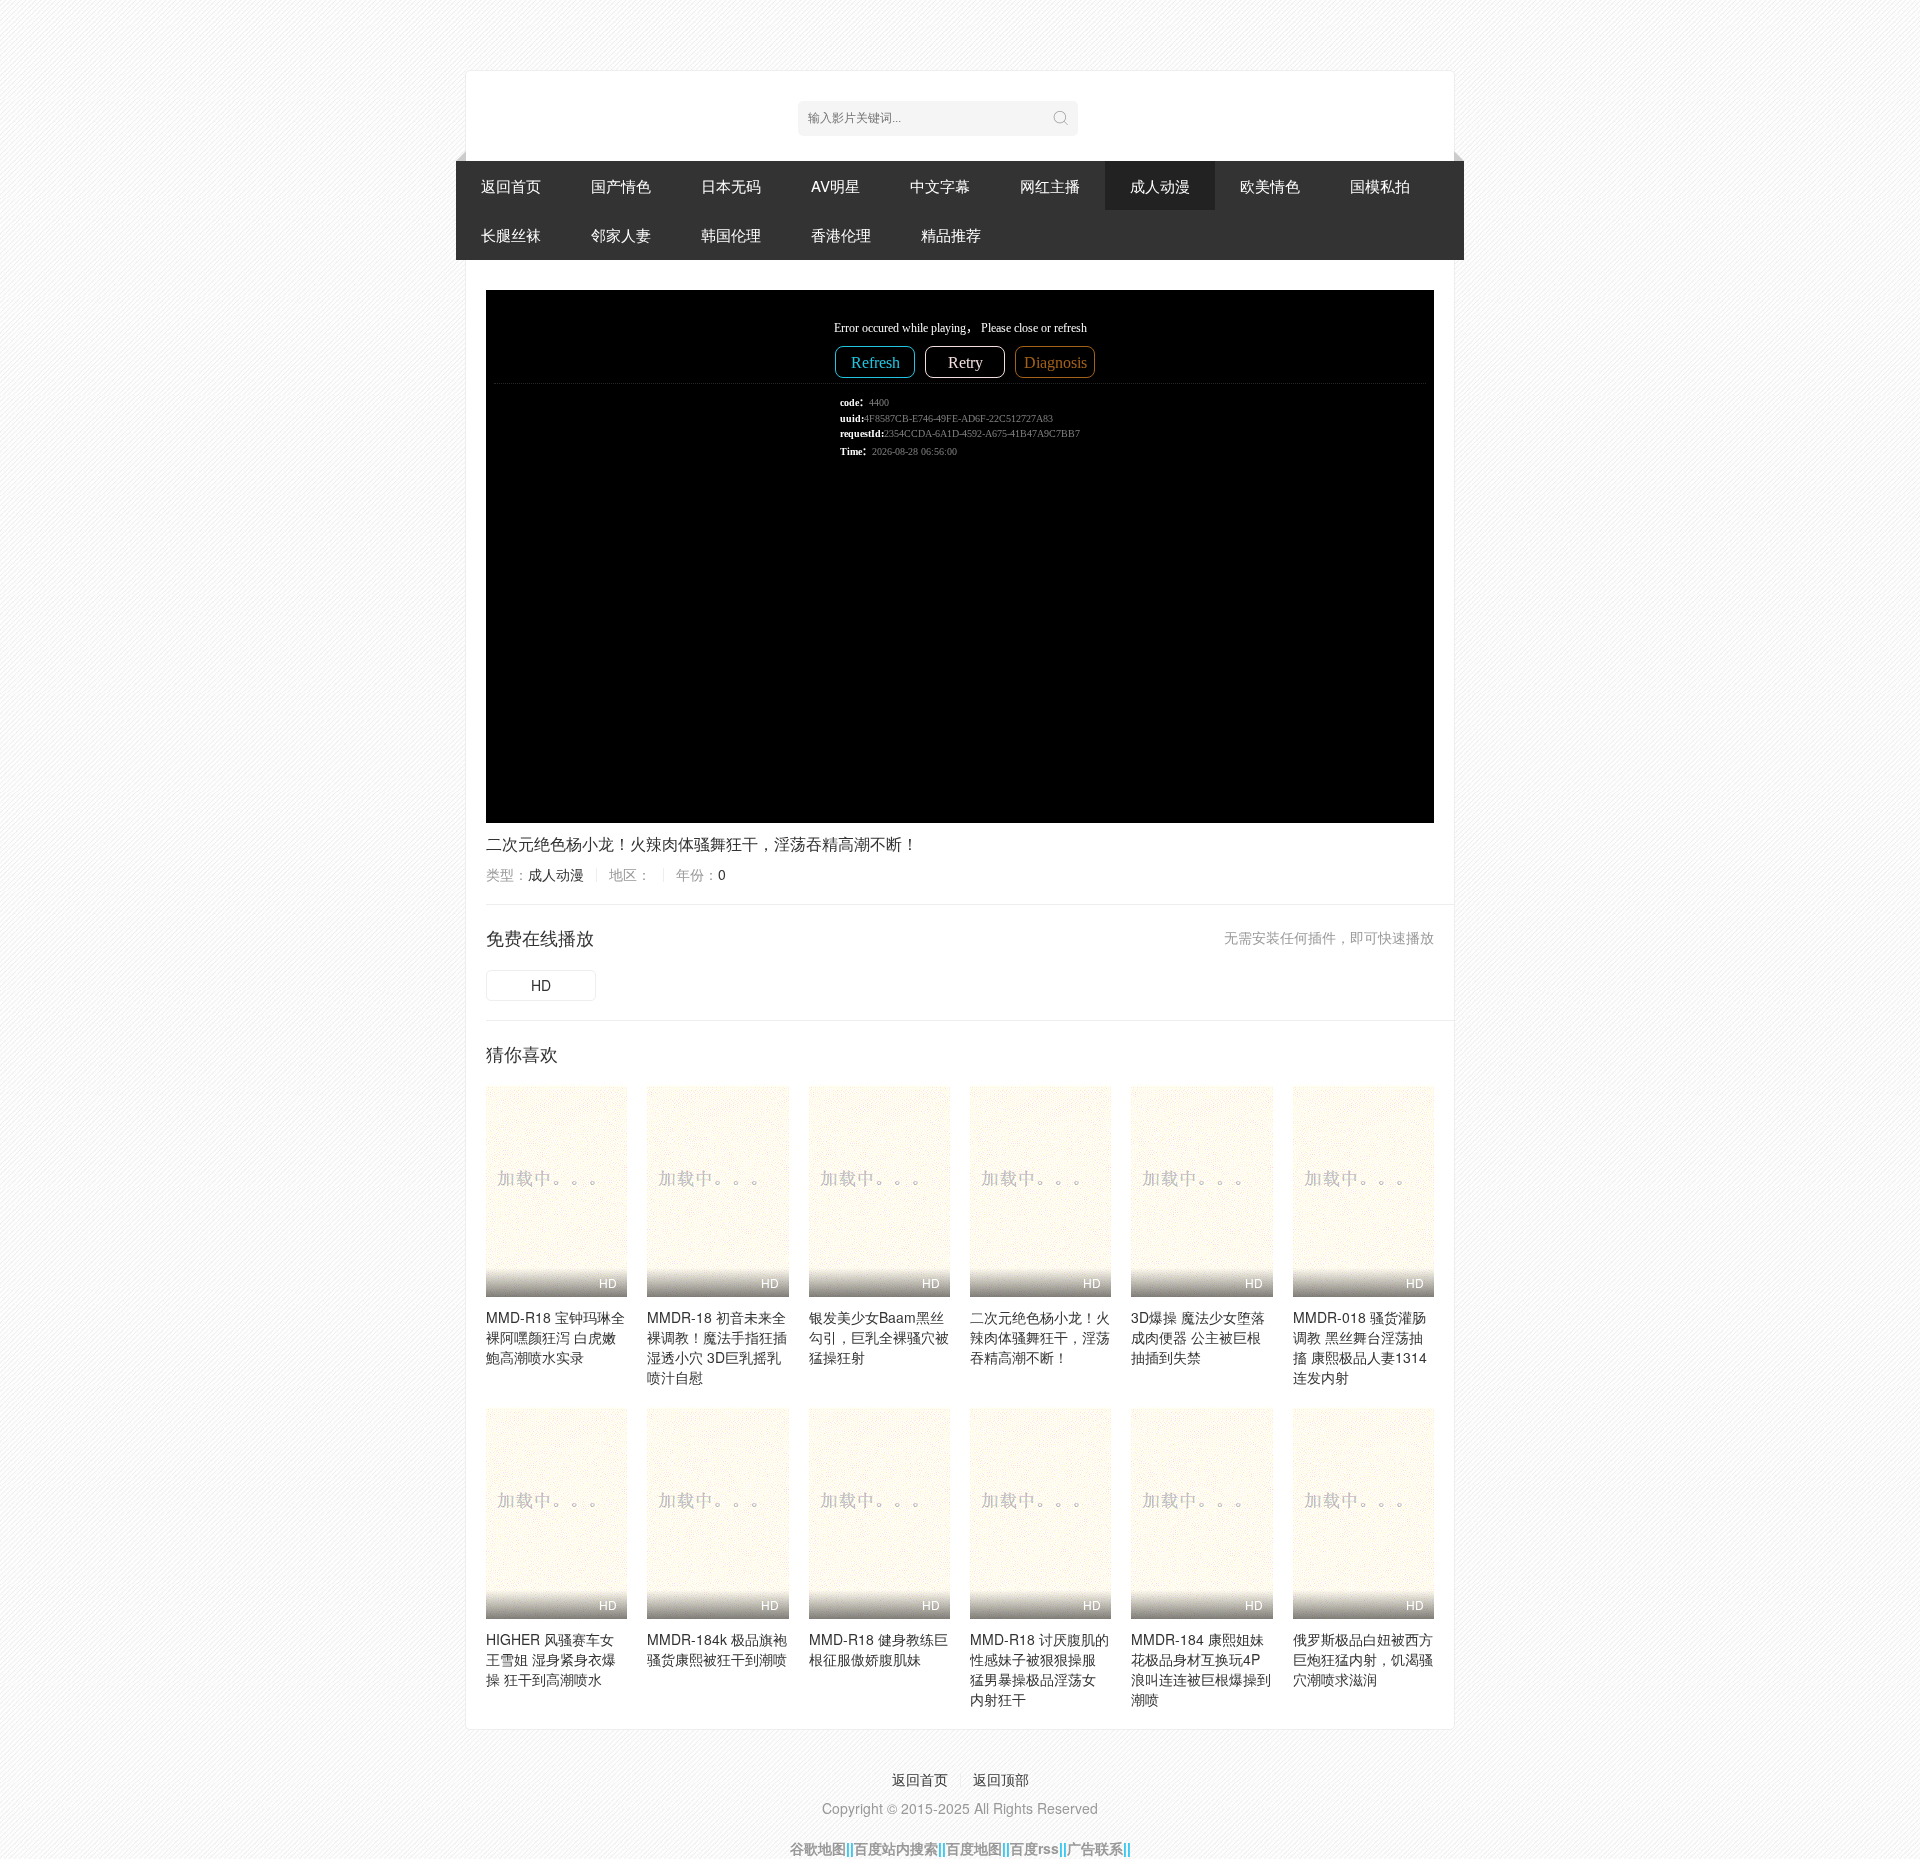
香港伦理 (841, 234)
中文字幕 (940, 185)
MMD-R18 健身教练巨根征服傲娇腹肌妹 (878, 1649)
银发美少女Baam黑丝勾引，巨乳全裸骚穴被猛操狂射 (879, 1337)
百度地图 (974, 1848)
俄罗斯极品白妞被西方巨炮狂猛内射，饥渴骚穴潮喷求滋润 (1363, 1659)
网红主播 (1050, 185)
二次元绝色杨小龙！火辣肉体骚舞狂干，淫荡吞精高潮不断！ (702, 843)
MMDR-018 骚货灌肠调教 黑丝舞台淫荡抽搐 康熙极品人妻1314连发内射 (1360, 1347)
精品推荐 (951, 234)
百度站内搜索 (896, 1848)
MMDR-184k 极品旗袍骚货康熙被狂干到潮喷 (717, 1649)
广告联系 (1095, 1848)
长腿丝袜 (511, 234)
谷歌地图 (818, 1848)
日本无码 (731, 185)
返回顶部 (1001, 1779)
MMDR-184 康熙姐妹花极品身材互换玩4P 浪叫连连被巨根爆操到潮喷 (1201, 1669)
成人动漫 (1160, 185)
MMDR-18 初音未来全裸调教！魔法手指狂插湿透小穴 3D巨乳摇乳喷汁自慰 (717, 1347)
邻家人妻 (621, 234)
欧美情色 (1270, 185)
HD (541, 985)
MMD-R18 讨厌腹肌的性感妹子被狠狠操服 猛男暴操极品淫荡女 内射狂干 (1039, 1669)
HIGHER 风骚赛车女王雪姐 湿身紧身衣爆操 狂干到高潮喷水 (551, 1659)
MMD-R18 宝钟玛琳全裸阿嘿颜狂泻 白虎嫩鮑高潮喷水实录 (555, 1337)
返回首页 (511, 185)
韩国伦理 (731, 234)
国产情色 (621, 185)
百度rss (1034, 1848)
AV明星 (835, 185)
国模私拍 (1380, 185)
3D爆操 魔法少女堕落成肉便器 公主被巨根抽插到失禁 (1198, 1337)
